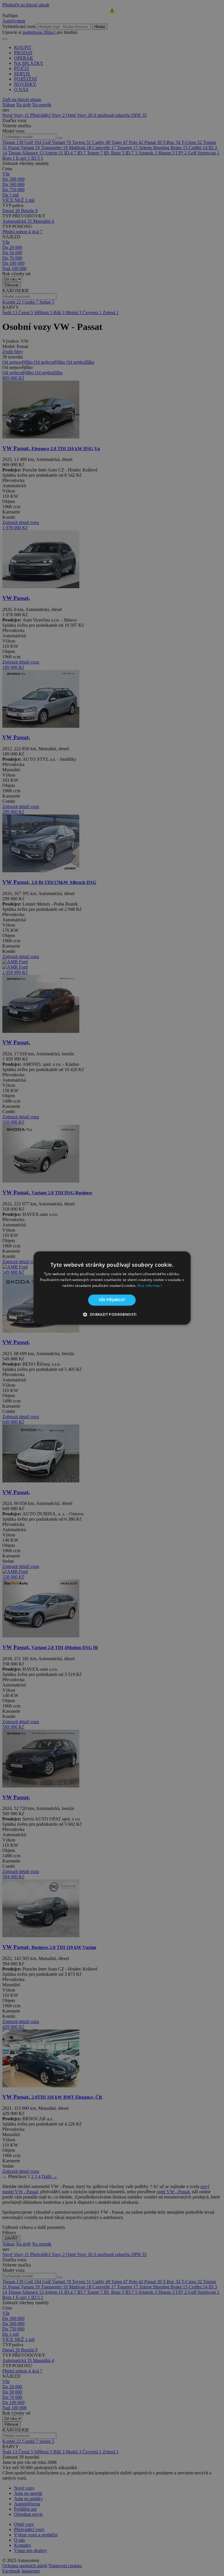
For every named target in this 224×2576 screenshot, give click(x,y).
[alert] (112, 1288)
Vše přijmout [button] (112, 1300)
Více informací (149, 1286)
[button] (112, 1315)
